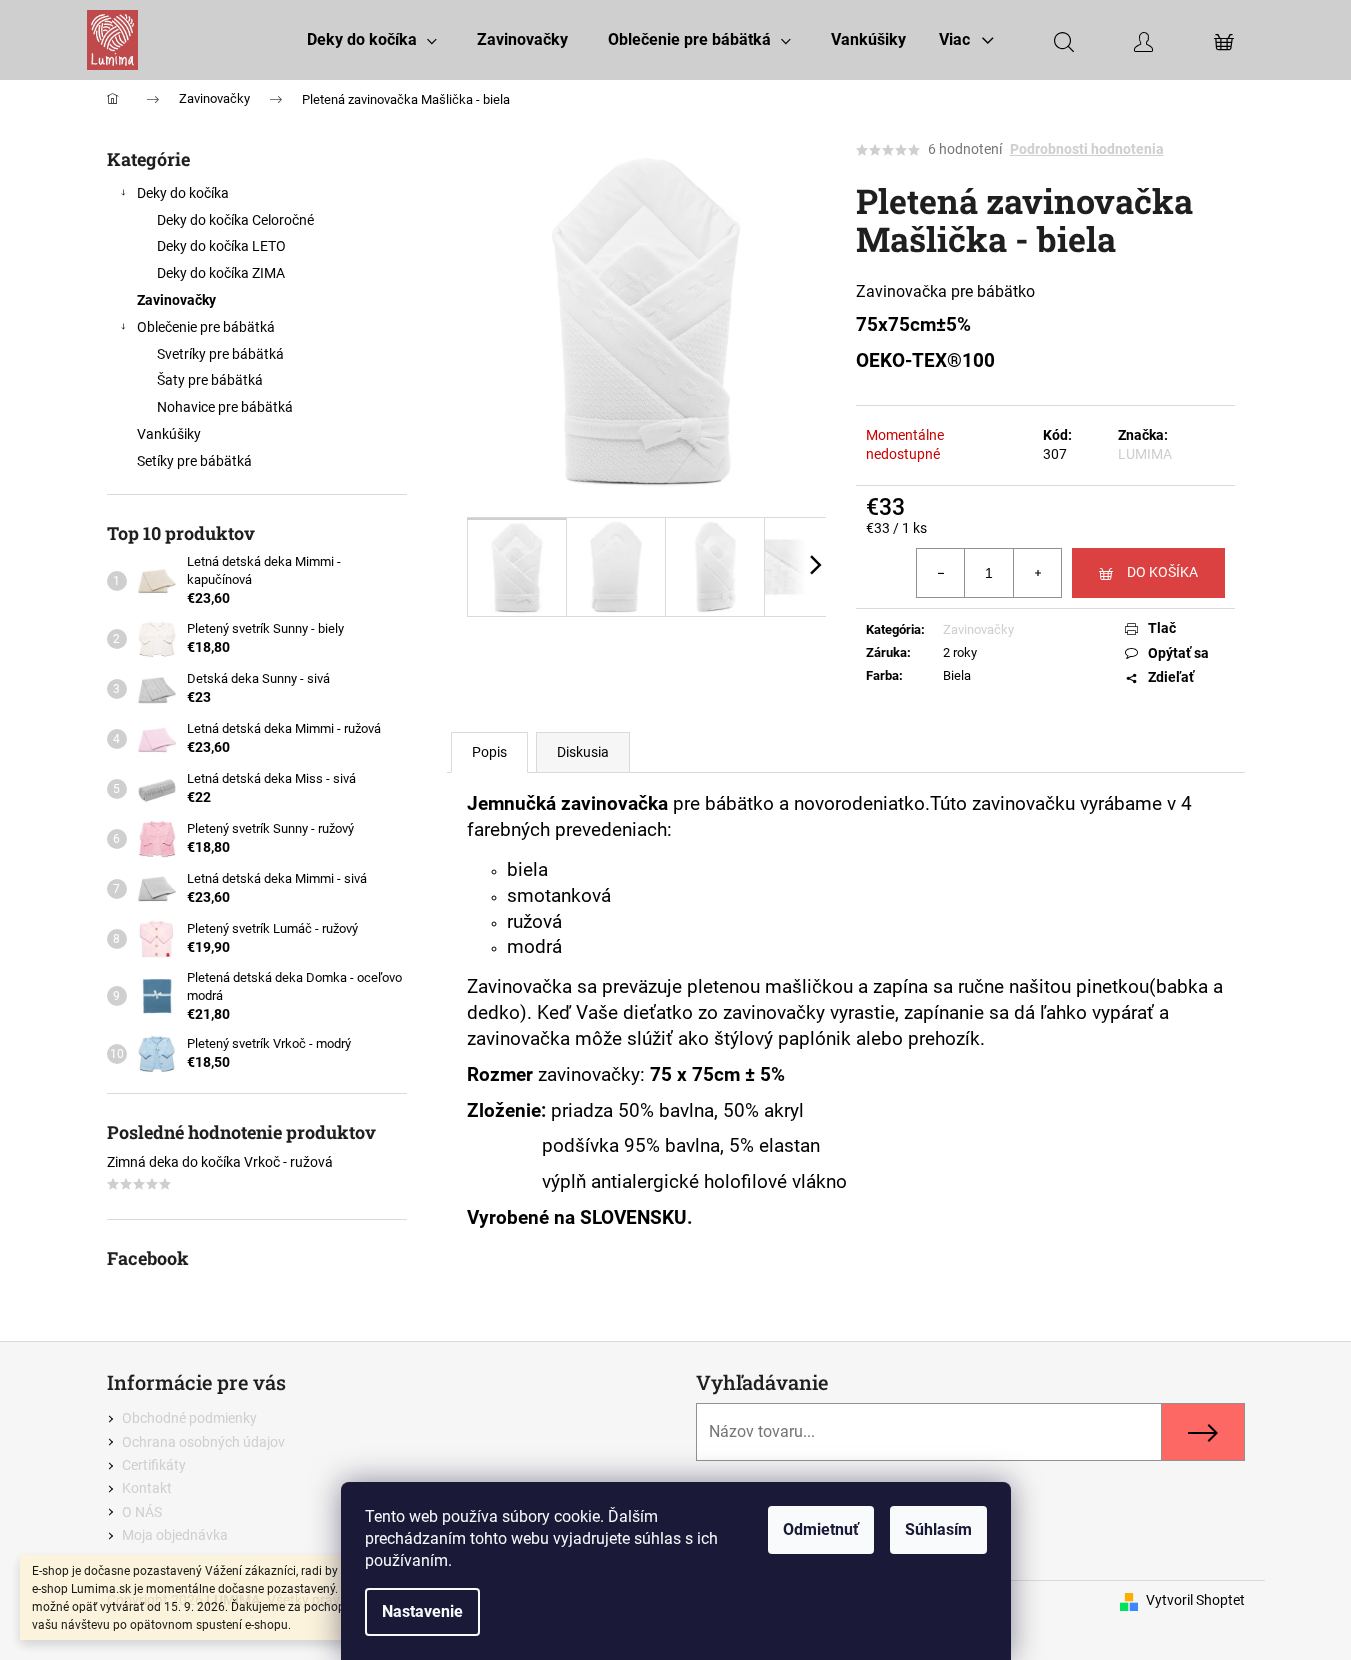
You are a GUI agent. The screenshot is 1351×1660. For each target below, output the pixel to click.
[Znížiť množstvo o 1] (941, 573)
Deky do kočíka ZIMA (221, 273)
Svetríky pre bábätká (220, 354)
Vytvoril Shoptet (1195, 1600)
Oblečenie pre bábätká (206, 327)
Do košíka (1162, 572)
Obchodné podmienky (189, 1418)
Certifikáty (154, 1465)
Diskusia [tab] (583, 752)
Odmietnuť (821, 1529)
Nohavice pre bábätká (225, 407)
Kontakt (147, 1488)
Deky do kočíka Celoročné (235, 220)
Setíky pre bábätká (194, 461)
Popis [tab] (489, 752)
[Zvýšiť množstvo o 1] (1037, 573)
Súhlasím (938, 1529)
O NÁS (142, 1512)
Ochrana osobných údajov (203, 1442)
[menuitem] (372, 40)
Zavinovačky (176, 300)
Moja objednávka (175, 1535)
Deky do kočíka (183, 193)
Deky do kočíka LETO (221, 246)
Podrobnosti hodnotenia (1087, 149)
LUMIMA (1145, 454)
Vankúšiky (169, 434)
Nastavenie (422, 1611)
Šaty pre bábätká (210, 380)
